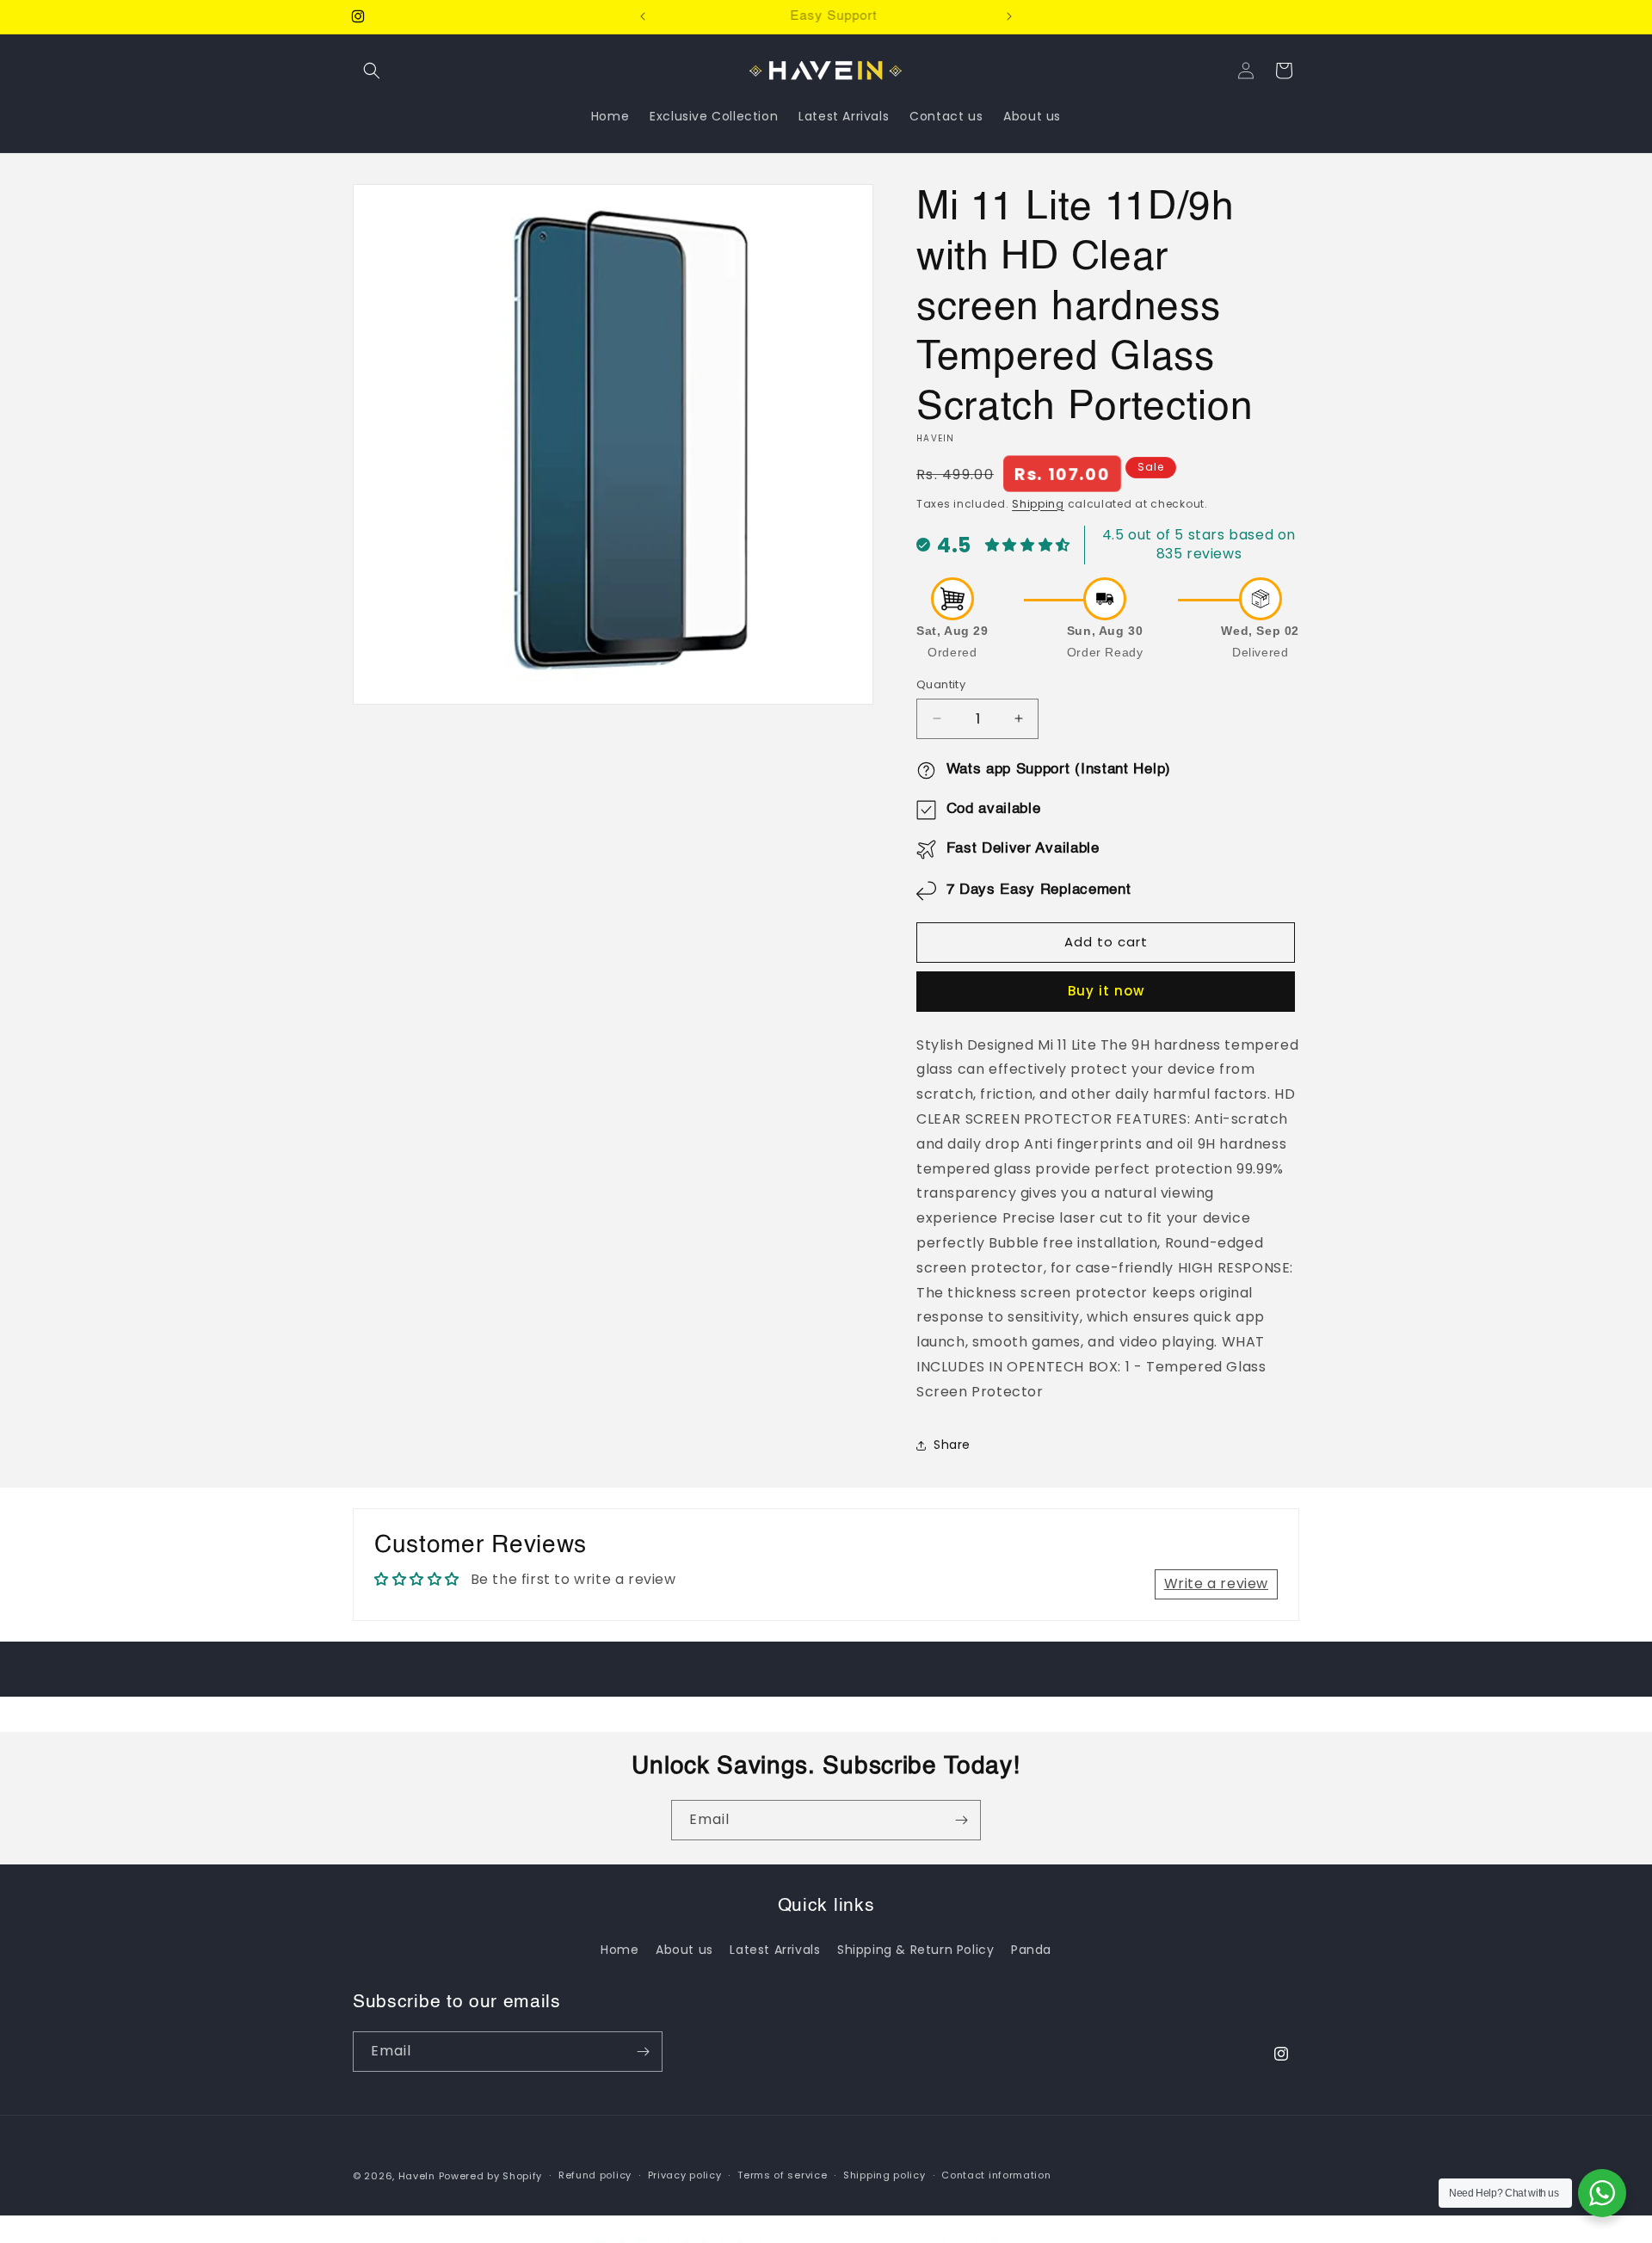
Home (619, 1950)
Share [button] (952, 1445)
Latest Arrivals (775, 1950)
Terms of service (782, 2175)
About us (684, 1950)
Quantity (941, 684)
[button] (372, 71)
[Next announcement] (1009, 16)
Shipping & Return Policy (915, 1950)
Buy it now (1106, 991)
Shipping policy (885, 2175)
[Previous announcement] (643, 16)
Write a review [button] (1216, 1584)
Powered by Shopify (491, 2176)
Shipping (1038, 504)
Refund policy (595, 2175)
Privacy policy (685, 2175)
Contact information (996, 2175)
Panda (1031, 1950)
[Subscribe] (961, 1820)
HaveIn (417, 2176)
